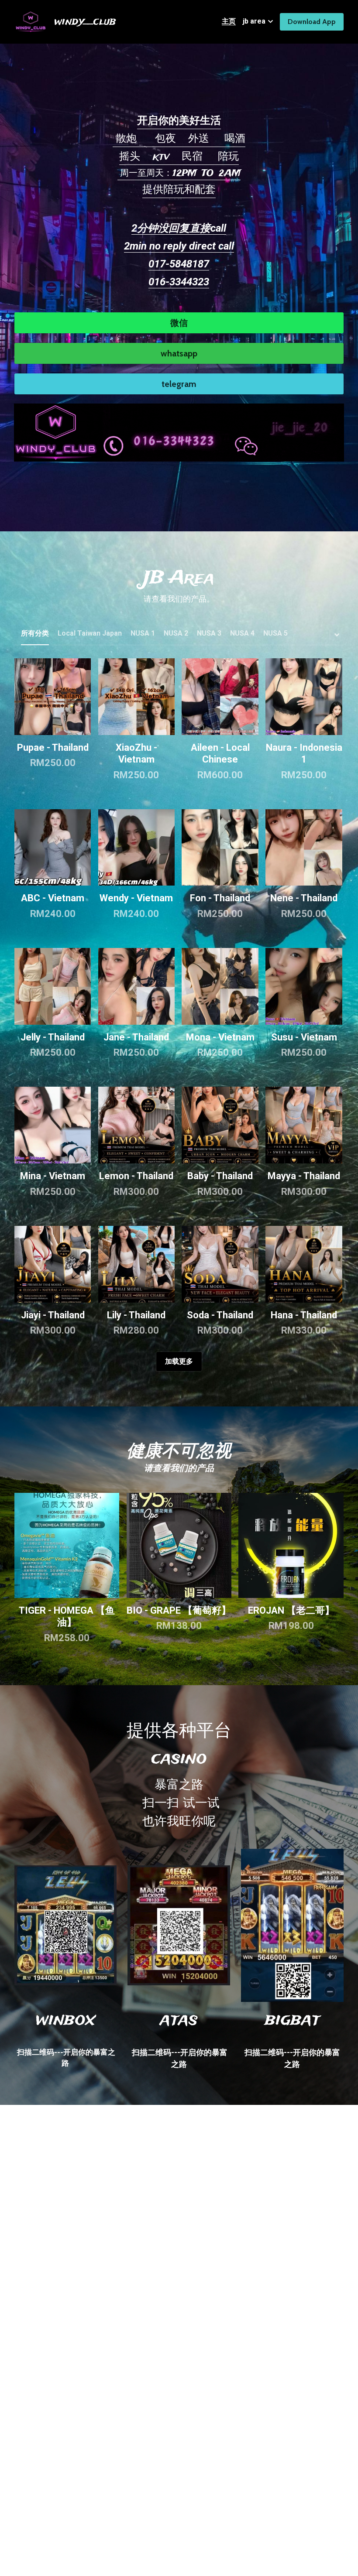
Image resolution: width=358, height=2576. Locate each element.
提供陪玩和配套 (179, 190)
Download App (312, 22)
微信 (179, 323)
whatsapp (179, 353)
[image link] (179, 432)
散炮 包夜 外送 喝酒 (179, 139)
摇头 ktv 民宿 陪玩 (179, 157)
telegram (179, 384)
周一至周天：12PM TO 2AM (179, 173)
